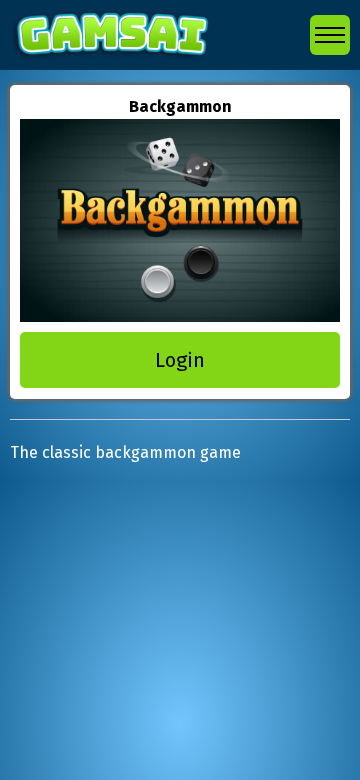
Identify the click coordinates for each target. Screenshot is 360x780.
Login (180, 360)
